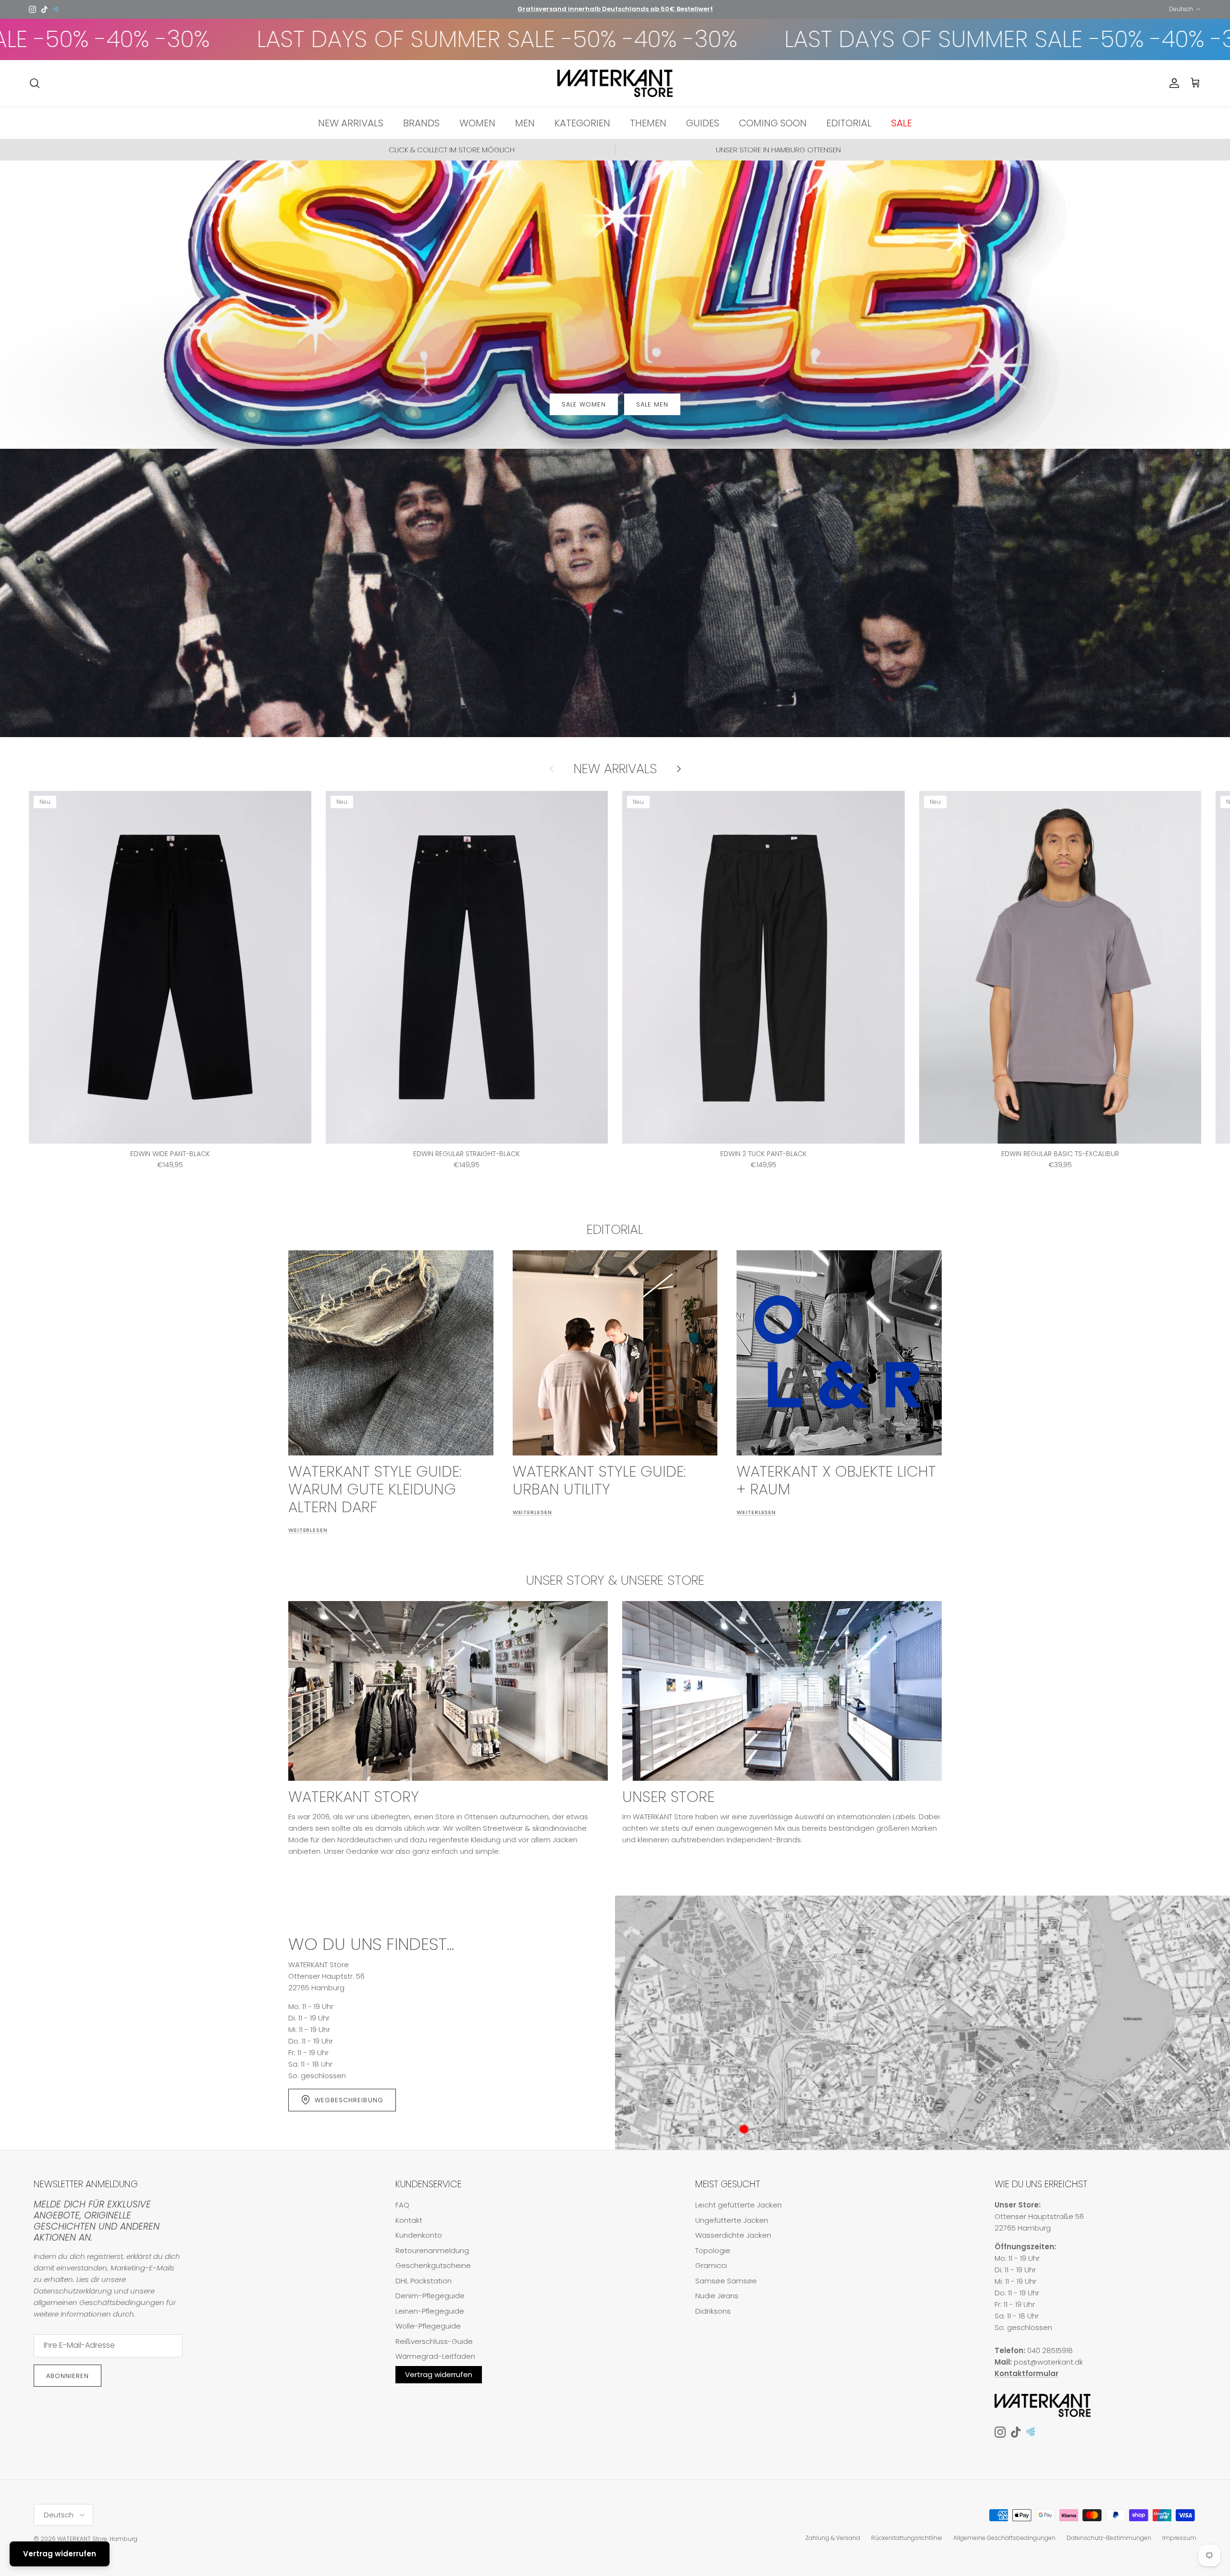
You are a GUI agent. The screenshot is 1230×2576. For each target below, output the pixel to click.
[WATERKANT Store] (615, 84)
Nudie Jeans (717, 2296)
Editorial (615, 1229)
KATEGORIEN (582, 123)
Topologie (713, 2250)
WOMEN (477, 123)
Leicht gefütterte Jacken (738, 2205)
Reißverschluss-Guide (434, 2341)
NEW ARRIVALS (351, 123)
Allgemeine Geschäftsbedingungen (1004, 2538)
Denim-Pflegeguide (430, 2296)
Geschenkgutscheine (433, 2265)
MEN (525, 123)
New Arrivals (615, 769)
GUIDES (703, 123)
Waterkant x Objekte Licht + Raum (836, 1480)
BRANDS (421, 123)
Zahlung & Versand (833, 2538)
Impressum (1179, 2538)
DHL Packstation (424, 2281)
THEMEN (648, 123)
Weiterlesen (308, 1530)
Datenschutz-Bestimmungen (1109, 2538)
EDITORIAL (849, 123)
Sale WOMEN (584, 404)
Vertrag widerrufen (439, 2374)
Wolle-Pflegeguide (428, 2326)
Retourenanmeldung (432, 2250)
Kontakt (409, 2220)
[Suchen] (35, 83)
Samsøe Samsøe (726, 2281)
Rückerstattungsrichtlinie (907, 2538)
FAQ (402, 2205)
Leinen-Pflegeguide (430, 2311)
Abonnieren (68, 2376)
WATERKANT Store (82, 2539)
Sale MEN (652, 404)
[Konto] (1172, 83)
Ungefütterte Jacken (732, 2220)
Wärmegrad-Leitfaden (435, 2356)
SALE (902, 123)
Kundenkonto (419, 2235)
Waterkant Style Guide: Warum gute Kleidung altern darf (375, 1489)
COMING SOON (773, 123)
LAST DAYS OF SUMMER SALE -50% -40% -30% (702, 39)
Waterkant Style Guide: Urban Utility (599, 1480)
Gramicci (711, 2265)
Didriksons (713, 2311)
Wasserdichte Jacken (733, 2235)
